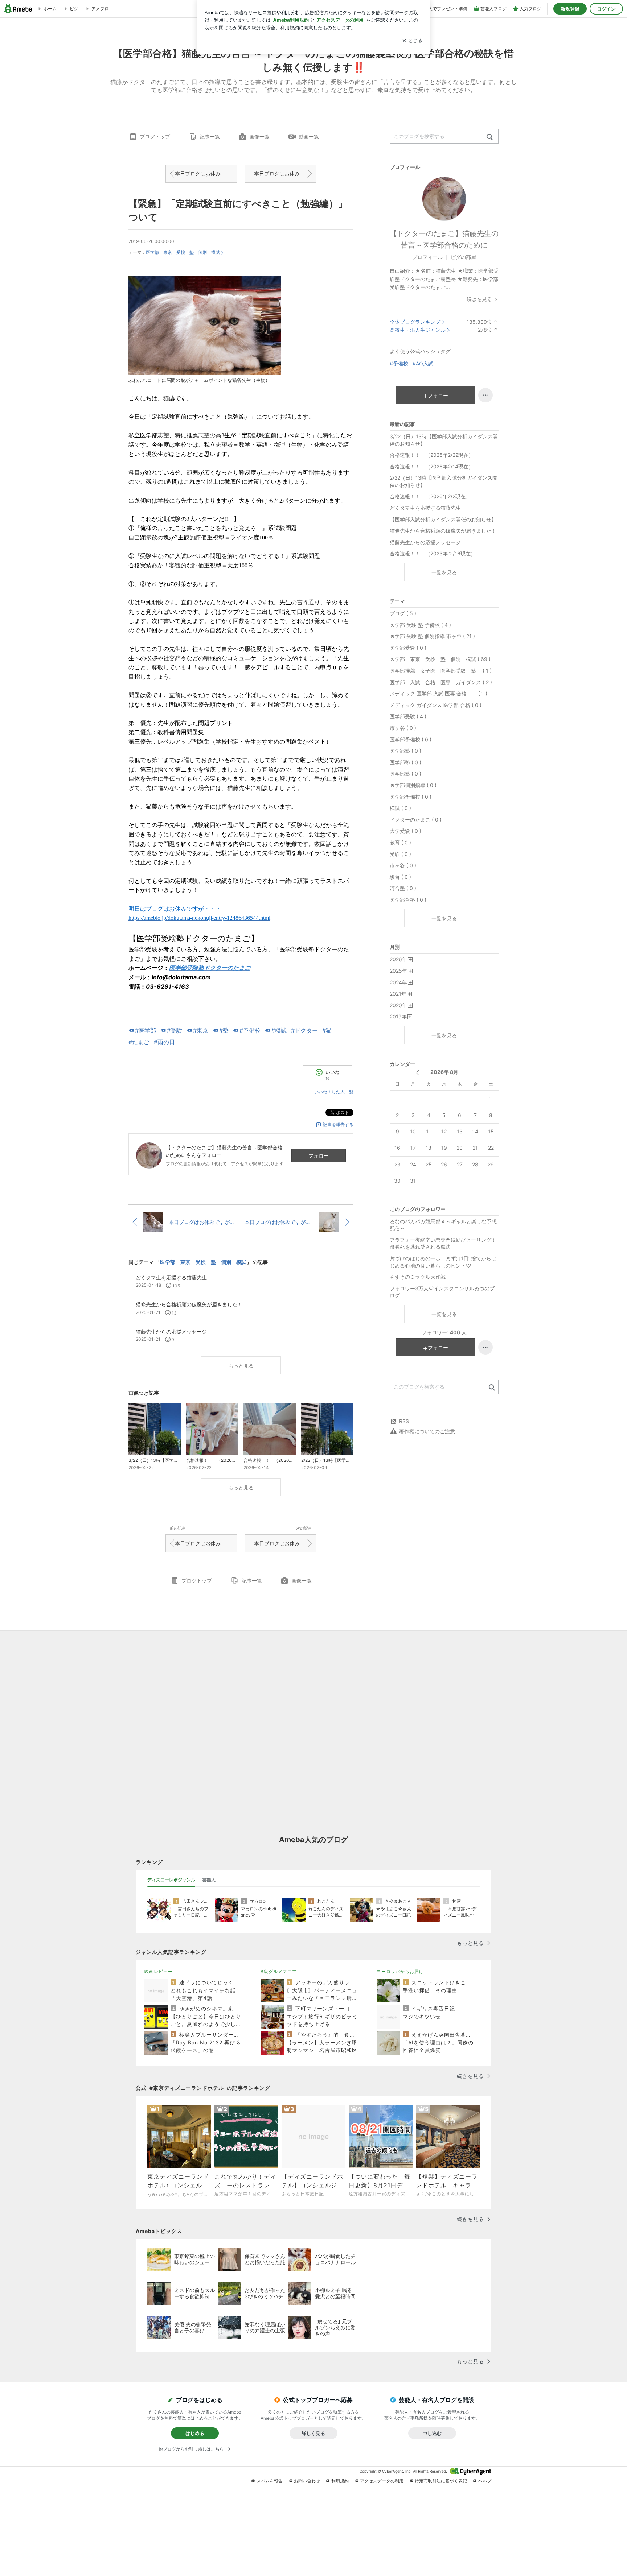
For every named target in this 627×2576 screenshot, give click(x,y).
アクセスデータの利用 (382, 2481)
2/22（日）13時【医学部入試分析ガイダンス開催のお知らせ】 (444, 481)
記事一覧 (210, 137)
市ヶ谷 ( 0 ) (403, 728)
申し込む (432, 2433)
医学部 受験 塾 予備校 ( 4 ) (420, 625)
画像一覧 (259, 137)
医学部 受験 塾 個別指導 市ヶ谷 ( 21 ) (432, 636)
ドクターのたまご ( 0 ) (416, 820)
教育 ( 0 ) (400, 842)
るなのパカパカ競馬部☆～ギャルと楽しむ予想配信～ (443, 1225)
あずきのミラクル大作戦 (418, 1277)
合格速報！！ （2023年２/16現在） (433, 553)
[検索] (490, 137)
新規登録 (570, 9)
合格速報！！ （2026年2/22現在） (432, 455)
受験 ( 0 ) (400, 854)
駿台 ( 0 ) (400, 877)
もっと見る (241, 1366)
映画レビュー (159, 1971)
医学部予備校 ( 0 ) (411, 739)
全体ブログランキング (415, 322)
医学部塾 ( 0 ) (405, 751)
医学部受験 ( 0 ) (408, 648)
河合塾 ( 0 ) (403, 888)
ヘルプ (485, 2481)
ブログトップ (155, 137)
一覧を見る (444, 572)
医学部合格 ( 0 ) (408, 900)
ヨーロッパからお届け (400, 1971)
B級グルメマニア (279, 1971)
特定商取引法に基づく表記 (441, 2481)
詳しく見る (313, 2433)
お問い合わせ (307, 2481)
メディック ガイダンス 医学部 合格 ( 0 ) (436, 705)
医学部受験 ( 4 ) (408, 716)
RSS (404, 1421)
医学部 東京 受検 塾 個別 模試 (183, 252)
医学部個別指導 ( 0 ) (413, 785)
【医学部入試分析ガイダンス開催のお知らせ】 (443, 519)
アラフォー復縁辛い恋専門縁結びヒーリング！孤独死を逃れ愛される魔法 (443, 1243)
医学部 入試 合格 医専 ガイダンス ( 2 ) (441, 682)
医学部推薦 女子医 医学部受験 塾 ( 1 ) (441, 671)
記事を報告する (338, 1124)
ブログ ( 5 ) (403, 613)
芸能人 (209, 1880)
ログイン (606, 9)
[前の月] (417, 1073)
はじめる (195, 2433)
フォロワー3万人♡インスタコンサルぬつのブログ (442, 1292)
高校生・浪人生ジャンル (418, 330)
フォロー (319, 1156)
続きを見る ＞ (483, 299)
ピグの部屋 (463, 257)
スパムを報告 (270, 2481)
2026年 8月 (444, 1072)
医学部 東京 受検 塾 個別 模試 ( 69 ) (440, 659)
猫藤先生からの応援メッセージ (425, 542)
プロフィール (427, 257)
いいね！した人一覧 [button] (334, 1092)
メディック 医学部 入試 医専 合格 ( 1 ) (439, 693)
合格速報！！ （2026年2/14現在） (432, 466)
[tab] (171, 1880)
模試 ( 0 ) (400, 808)
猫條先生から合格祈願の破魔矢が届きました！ (443, 531)
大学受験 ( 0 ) (405, 831)
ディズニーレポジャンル (171, 1880)
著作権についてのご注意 (427, 1431)
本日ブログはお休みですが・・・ (206, 173)
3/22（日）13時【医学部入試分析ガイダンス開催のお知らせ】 (444, 440)
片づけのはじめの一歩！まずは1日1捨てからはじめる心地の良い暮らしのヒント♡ (443, 1262)
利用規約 (340, 2481)
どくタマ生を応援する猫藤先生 (425, 508)
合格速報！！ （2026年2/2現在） (430, 496)
